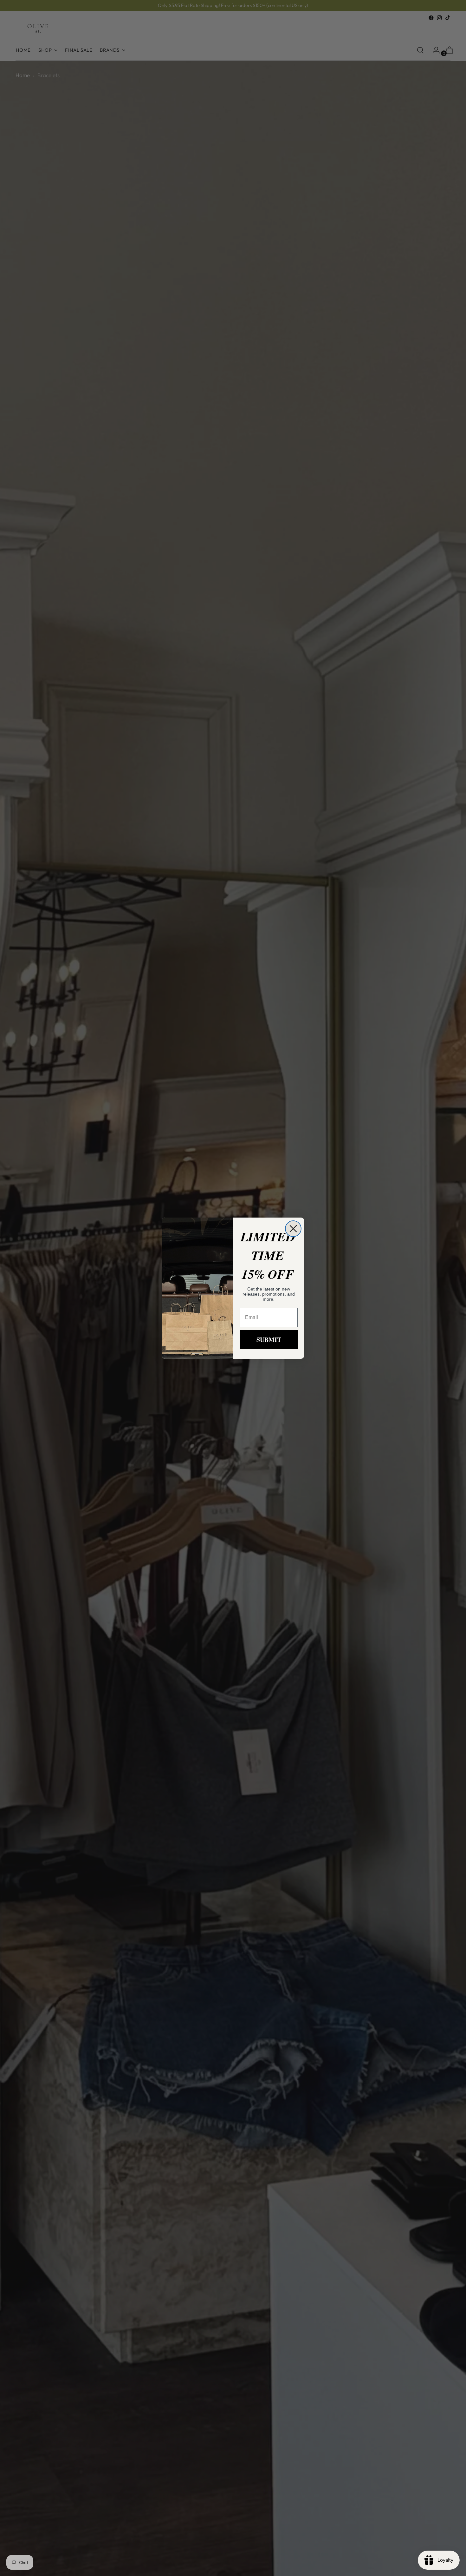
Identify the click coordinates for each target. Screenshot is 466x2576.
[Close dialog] (293, 1229)
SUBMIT (269, 1340)
